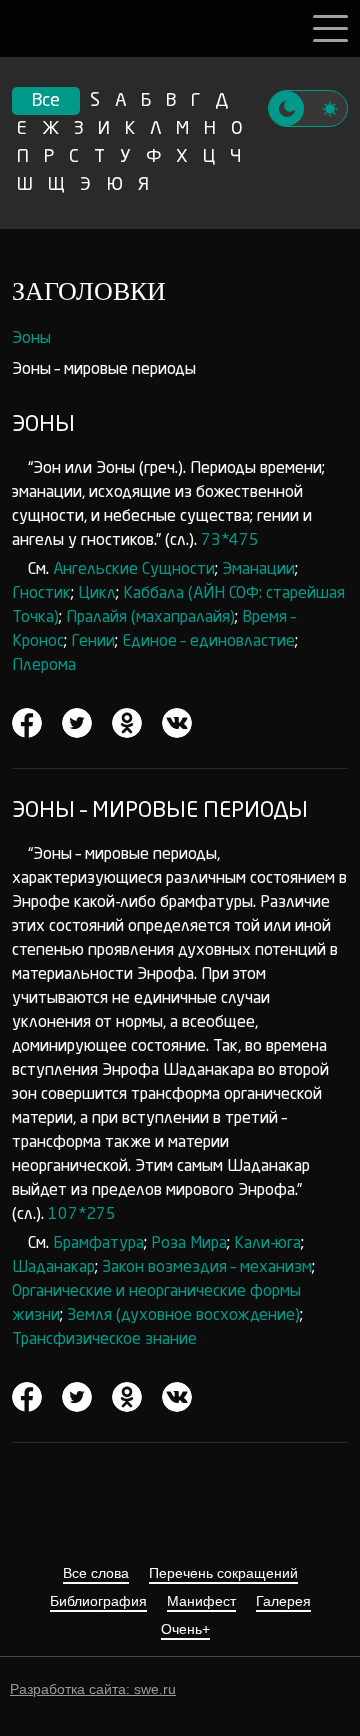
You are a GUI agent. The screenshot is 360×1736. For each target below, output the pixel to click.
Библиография (98, 1601)
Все (46, 101)
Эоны (31, 339)
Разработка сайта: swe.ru (93, 1689)
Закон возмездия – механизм (207, 1268)
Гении (93, 642)
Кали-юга (267, 1244)
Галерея (283, 1601)
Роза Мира (189, 1244)
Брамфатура (98, 1244)
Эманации (258, 570)
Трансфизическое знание (104, 1340)
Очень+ (185, 1629)
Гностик (41, 594)
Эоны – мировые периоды (104, 370)
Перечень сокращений (223, 1573)
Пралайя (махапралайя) (150, 618)
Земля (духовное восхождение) (183, 1316)
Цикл (97, 594)
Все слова (96, 1573)
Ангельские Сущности (134, 570)
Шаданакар (53, 1268)
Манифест (201, 1601)
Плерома (44, 666)
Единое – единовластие (208, 642)
